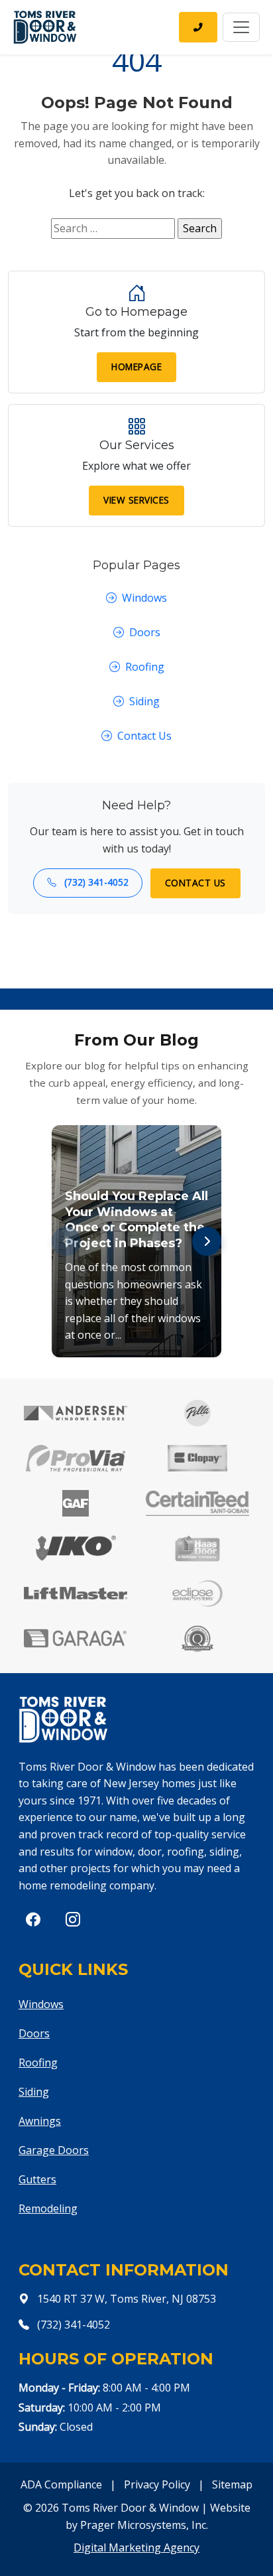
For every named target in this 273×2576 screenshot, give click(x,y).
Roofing (145, 667)
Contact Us (144, 736)
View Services (136, 500)
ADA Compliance (61, 2484)
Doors (145, 632)
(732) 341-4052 (95, 882)
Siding (144, 701)
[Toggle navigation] (241, 27)
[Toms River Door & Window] (45, 27)
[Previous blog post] (66, 1241)
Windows (144, 598)
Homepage (136, 367)
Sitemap (232, 2484)
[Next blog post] (207, 1241)
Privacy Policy (157, 2484)
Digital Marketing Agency (136, 2547)
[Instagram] (73, 1919)
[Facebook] (33, 1919)
